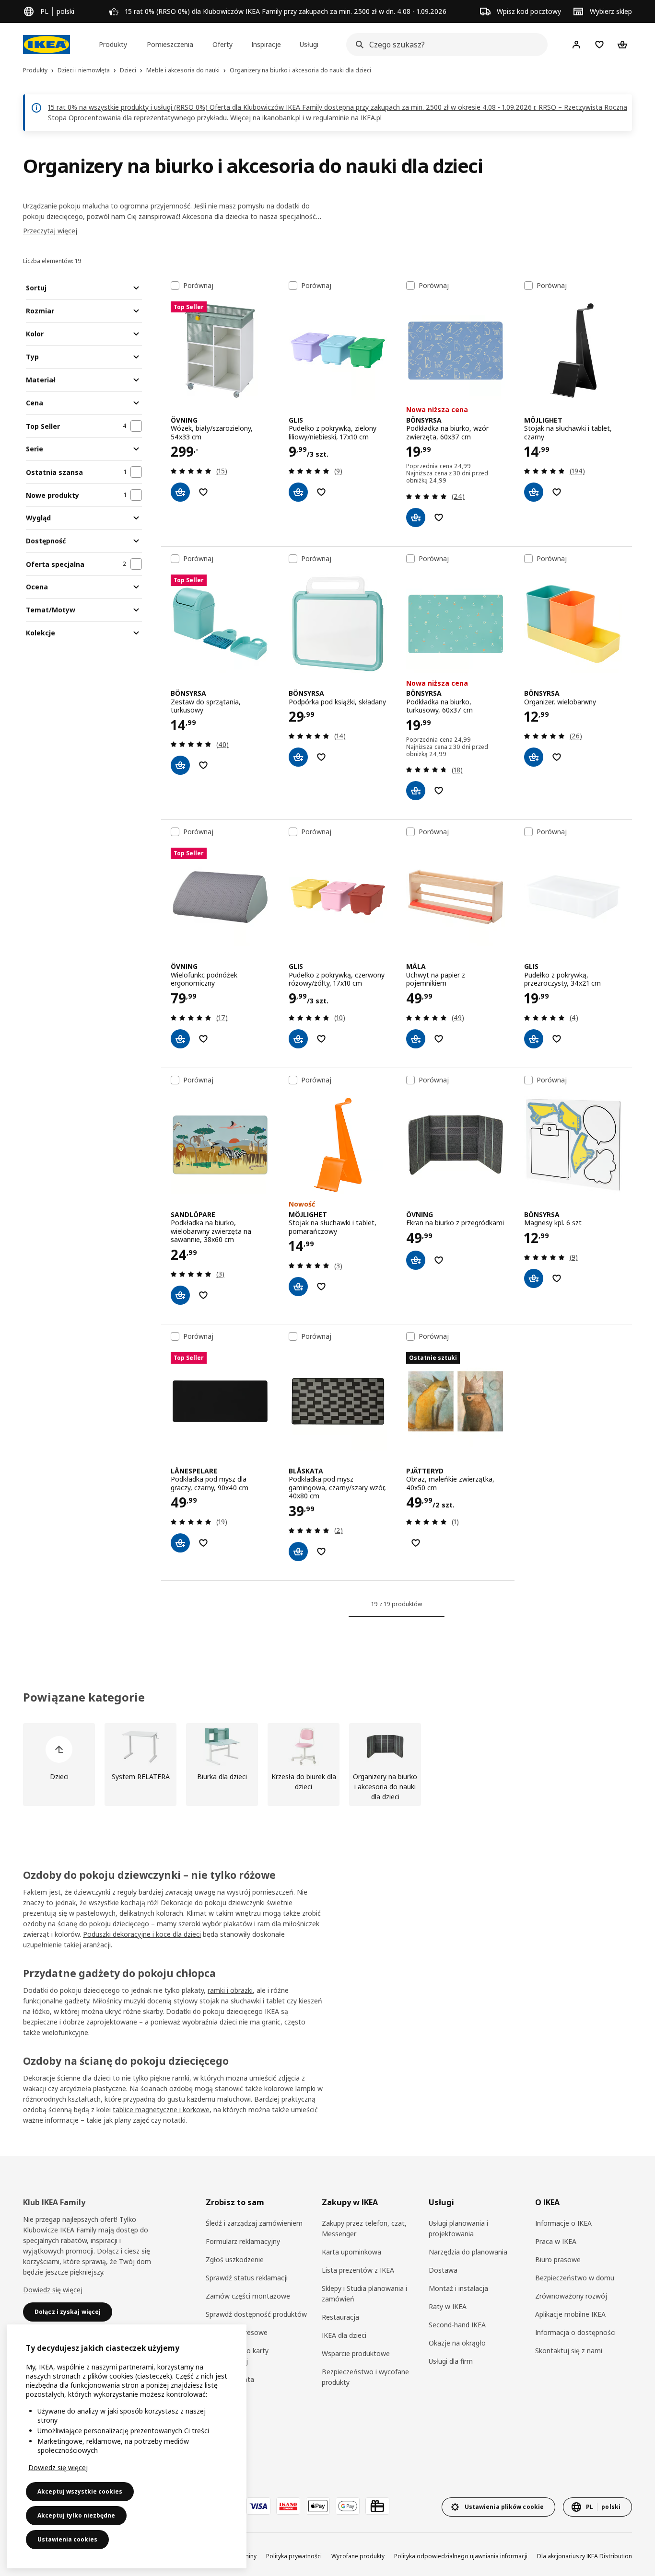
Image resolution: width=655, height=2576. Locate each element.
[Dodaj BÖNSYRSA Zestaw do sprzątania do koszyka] (180, 765)
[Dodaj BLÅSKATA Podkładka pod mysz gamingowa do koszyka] (298, 1552)
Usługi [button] (309, 44)
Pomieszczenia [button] (170, 44)
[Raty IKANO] (288, 2506)
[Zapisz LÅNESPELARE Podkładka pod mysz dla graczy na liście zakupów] (203, 1543)
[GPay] (348, 2506)
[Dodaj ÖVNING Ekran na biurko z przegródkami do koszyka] (416, 1260)
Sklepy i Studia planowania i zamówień (364, 2294)
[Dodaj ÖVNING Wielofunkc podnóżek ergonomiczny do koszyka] (180, 1039)
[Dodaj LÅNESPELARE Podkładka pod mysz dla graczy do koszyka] (180, 1543)
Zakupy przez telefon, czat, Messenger (364, 2228)
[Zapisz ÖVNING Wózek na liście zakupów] (203, 492)
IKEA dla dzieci (344, 2335)
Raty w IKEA (448, 2306)
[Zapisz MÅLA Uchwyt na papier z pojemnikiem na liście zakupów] (439, 1039)
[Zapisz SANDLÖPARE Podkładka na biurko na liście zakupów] (203, 1295)
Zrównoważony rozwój (571, 2296)
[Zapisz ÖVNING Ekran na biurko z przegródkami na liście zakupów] (439, 1260)
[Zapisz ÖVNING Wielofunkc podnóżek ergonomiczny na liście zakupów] (203, 1039)
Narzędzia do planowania (468, 2252)
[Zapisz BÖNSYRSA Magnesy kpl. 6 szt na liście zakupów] (557, 1278)
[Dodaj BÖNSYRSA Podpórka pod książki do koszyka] (298, 757)
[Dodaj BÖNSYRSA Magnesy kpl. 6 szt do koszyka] (534, 1278)
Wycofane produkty (358, 2556)
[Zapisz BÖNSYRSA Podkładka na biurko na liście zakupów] (439, 517)
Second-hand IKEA (457, 2325)
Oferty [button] (222, 44)
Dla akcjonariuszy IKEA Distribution (585, 2556)
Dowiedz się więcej (53, 2290)
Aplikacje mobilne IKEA (570, 2314)
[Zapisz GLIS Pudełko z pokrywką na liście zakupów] (321, 492)
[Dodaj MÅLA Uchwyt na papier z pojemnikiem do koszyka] (416, 1039)
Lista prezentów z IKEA (358, 2270)
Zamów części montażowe (248, 2296)
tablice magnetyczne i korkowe (161, 2110)
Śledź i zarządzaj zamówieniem (254, 2223)
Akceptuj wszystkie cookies (80, 2491)
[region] (127, 2446)
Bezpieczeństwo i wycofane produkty (365, 2377)
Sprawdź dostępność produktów (256, 2314)
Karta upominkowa (351, 2252)
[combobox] (444, 45)
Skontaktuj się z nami (569, 2351)
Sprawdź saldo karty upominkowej (237, 2356)
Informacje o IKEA (563, 2223)
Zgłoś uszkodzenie (235, 2260)
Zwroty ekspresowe (237, 2332)
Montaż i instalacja (458, 2288)
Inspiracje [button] (266, 44)
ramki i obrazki (230, 1990)
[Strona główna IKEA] (47, 45)
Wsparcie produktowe (356, 2353)
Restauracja (340, 2317)
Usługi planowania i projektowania (458, 2228)
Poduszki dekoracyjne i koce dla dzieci (142, 1934)
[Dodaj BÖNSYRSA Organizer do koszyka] (534, 757)
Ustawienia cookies (67, 2539)
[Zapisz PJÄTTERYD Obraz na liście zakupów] (416, 1543)
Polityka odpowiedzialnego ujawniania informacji (461, 2556)
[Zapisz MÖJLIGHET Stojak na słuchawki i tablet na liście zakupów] (557, 492)
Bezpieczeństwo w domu (575, 2278)
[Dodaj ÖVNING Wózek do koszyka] (180, 492)
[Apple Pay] (318, 2506)
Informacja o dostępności (575, 2332)
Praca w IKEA (556, 2241)
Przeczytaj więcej (50, 231)
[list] (327, 1765)
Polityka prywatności (294, 2556)
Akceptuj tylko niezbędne (76, 2515)
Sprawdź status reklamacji (247, 2278)
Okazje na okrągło (457, 2343)
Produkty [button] (113, 44)
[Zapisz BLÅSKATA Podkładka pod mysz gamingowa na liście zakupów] (321, 1552)
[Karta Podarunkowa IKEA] (377, 2506)
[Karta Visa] (258, 2506)
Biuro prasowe (558, 2260)
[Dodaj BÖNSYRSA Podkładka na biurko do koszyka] (416, 517)
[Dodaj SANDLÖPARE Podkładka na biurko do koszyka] (180, 1295)
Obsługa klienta (230, 2379)
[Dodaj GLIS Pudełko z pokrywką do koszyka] (298, 492)
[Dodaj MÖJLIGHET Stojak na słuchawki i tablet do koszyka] (534, 492)
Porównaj (198, 286)
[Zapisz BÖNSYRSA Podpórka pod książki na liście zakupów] (321, 757)
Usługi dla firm (451, 2361)
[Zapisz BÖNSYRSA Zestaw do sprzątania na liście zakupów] (203, 765)
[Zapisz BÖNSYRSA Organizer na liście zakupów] (557, 757)
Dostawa (443, 2270)
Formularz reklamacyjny (243, 2241)
